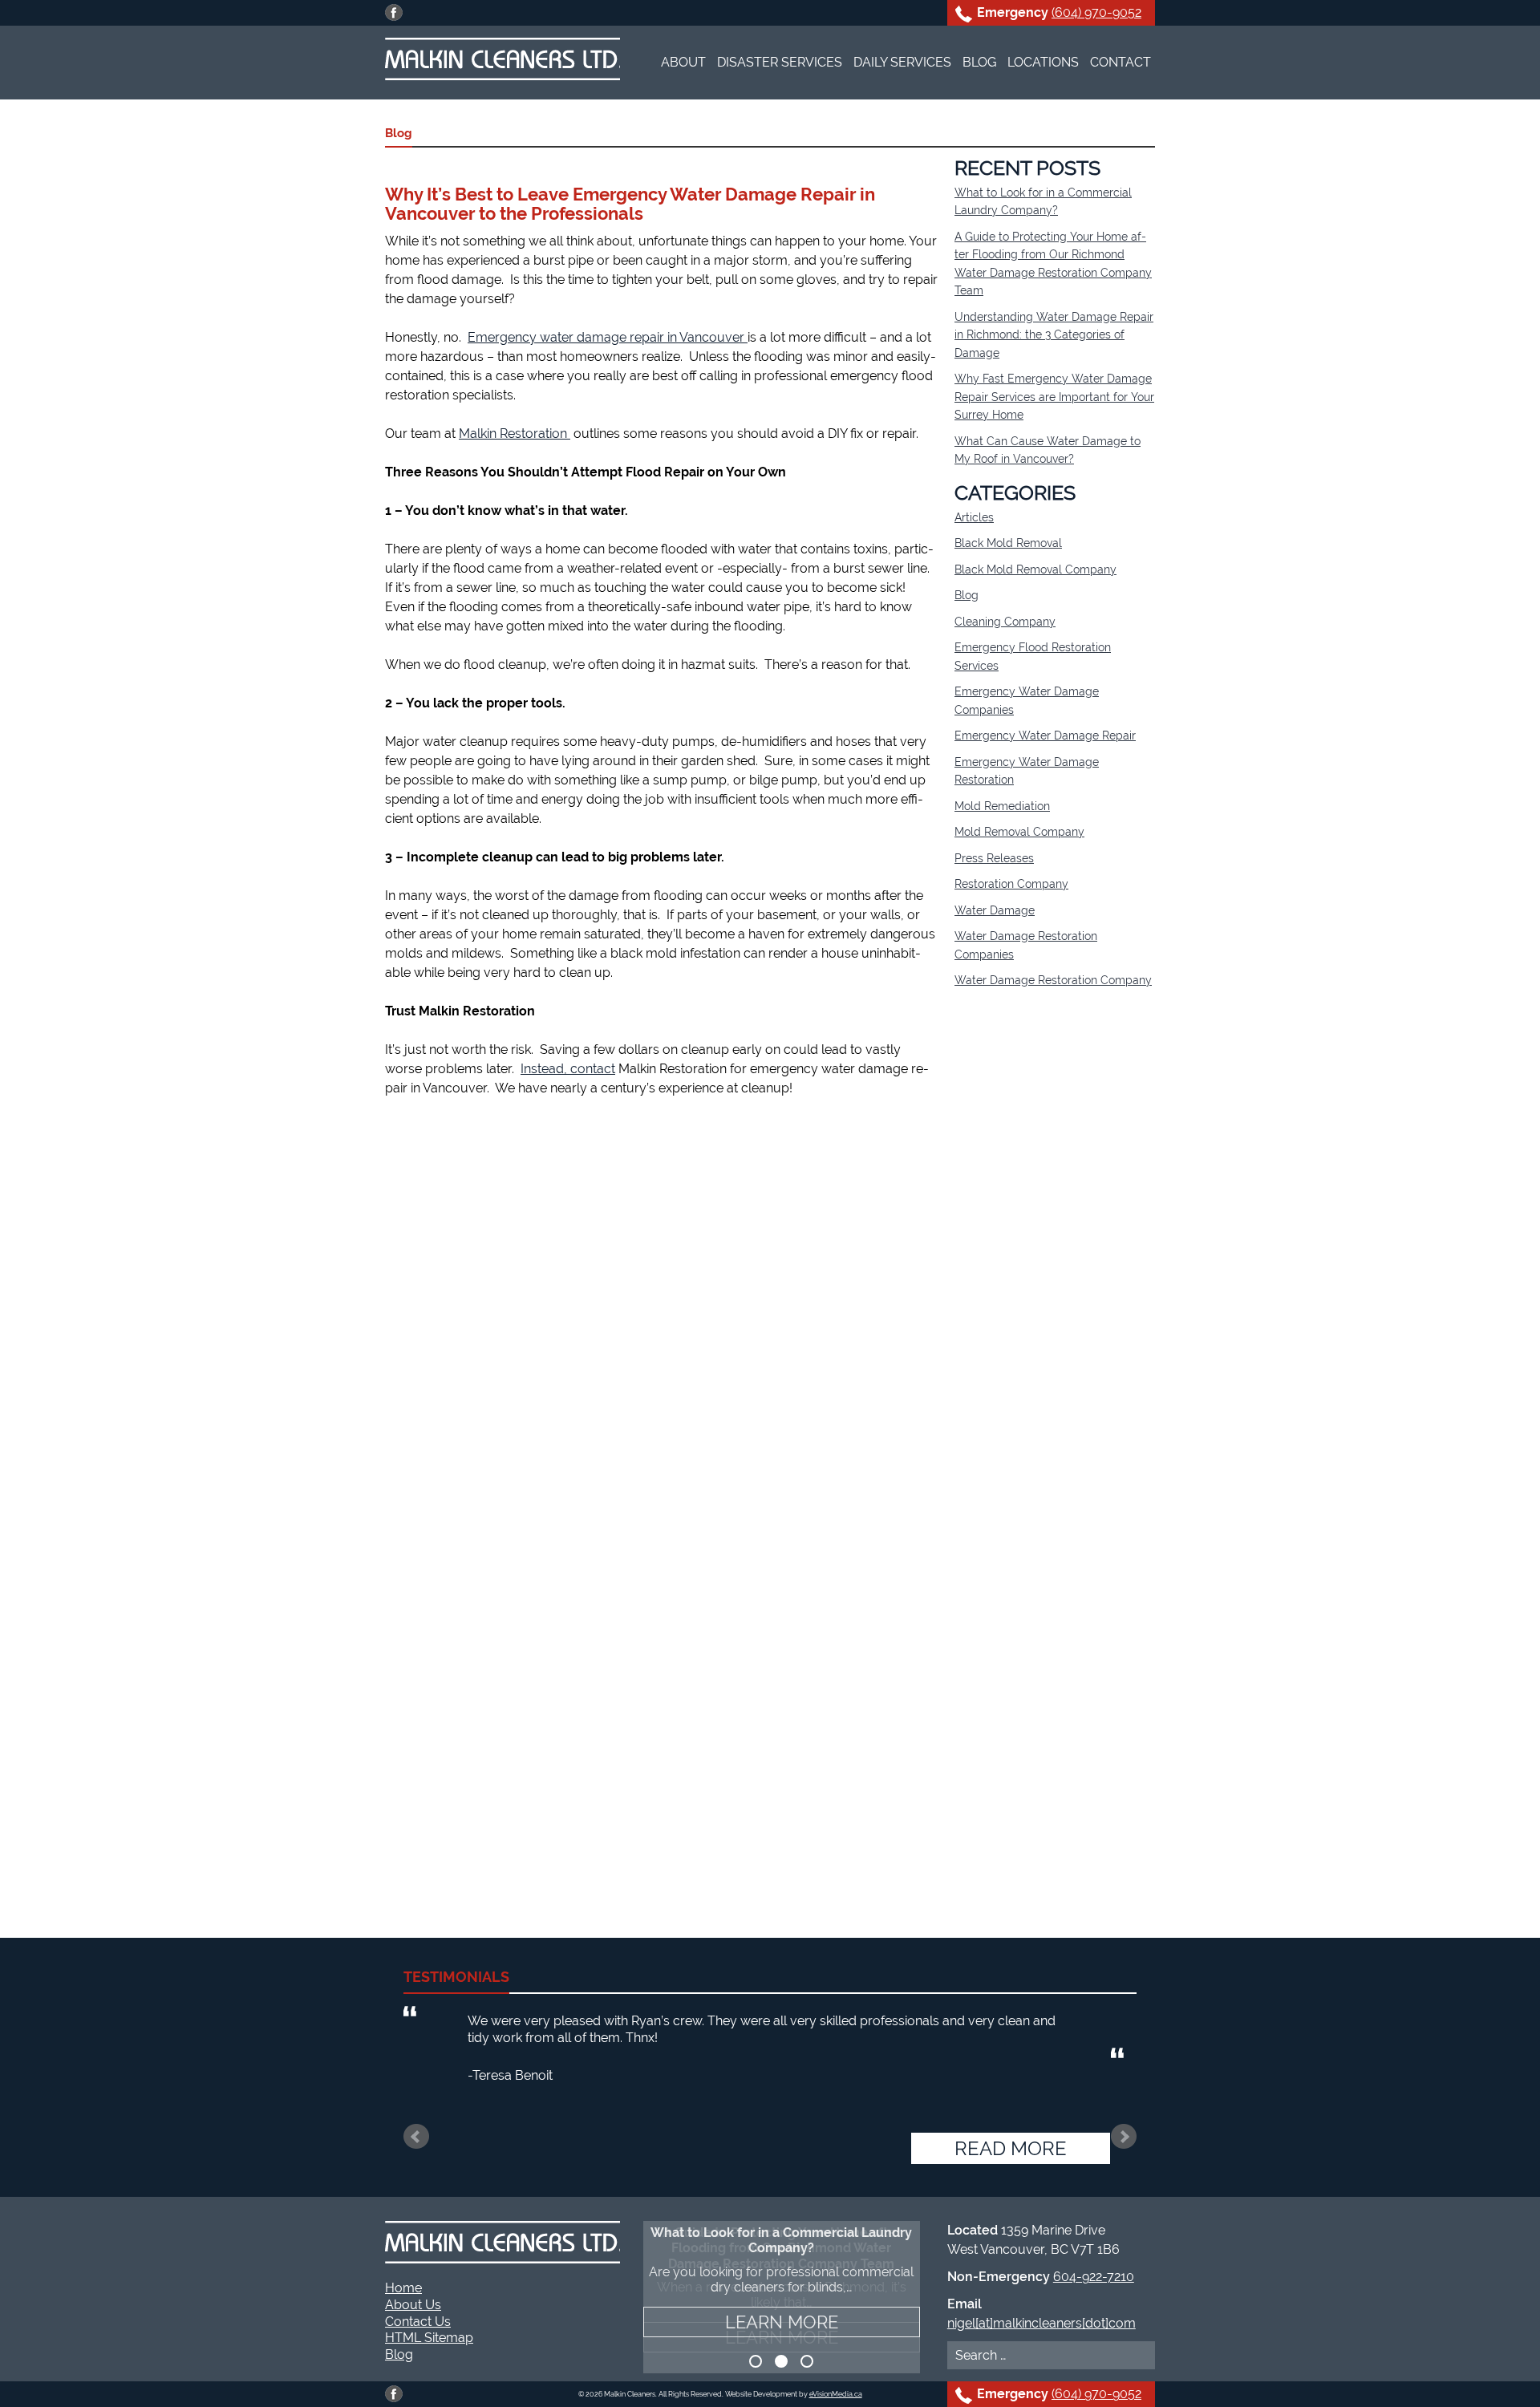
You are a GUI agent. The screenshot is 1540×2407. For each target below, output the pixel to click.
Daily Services (902, 62)
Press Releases (994, 858)
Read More (1011, 2148)
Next (1124, 2137)
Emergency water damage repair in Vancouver (608, 337)
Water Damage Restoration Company (1053, 980)
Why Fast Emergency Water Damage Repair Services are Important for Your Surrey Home (1054, 397)
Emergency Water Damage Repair (1045, 735)
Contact (1121, 62)
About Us (413, 2305)
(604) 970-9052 (1096, 12)
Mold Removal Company (1019, 832)
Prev (416, 2137)
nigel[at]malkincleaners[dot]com (1042, 2323)
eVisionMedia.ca (836, 2394)
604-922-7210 (1094, 2277)
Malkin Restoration (515, 434)
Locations (1043, 62)
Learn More (782, 2337)
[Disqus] (662, 1318)
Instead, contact (568, 1069)
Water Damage (995, 910)
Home (403, 2288)
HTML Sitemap (429, 2338)
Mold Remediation (1002, 806)
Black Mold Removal (1008, 543)
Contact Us (418, 2322)
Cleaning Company (1005, 622)
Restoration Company (1011, 884)
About (683, 62)
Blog (979, 62)
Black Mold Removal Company (1035, 569)
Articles (974, 517)
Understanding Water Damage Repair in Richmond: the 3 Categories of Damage (1054, 335)
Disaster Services (780, 62)
